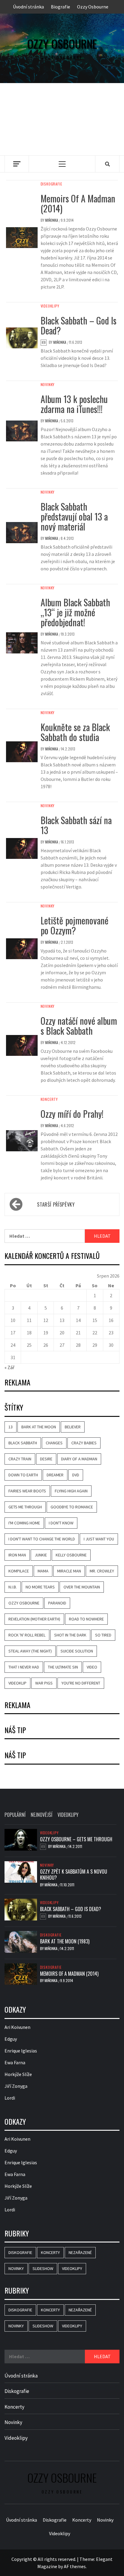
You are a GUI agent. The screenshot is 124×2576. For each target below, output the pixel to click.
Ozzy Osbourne (93, 7)
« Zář (9, 1367)
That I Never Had (24, 1667)
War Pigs (44, 1683)
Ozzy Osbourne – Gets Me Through (76, 1839)
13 (11, 1427)
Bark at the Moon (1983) (65, 1941)
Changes (54, 1443)
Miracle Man (69, 1571)
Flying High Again (71, 1491)
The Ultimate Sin (63, 1667)
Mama (43, 1571)
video (92, 1667)
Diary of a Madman (79, 1459)
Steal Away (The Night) (30, 1651)
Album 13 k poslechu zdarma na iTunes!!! (74, 404)
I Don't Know (61, 1523)
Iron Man (17, 1555)
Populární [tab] (15, 1815)
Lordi (10, 2097)
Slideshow (43, 2268)
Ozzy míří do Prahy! (72, 1114)
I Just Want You (99, 1539)
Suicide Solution (77, 1651)
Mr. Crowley (102, 1571)
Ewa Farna (15, 2062)
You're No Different (81, 1683)
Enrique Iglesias (21, 2050)
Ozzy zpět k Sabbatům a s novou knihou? (74, 1874)
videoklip (17, 1683)
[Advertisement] (62, 119)
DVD (76, 1475)
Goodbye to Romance (72, 1507)
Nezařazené (80, 2252)
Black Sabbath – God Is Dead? (79, 325)
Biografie (60, 7)
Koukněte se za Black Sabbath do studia (75, 732)
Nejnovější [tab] (42, 1815)
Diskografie (51, 184)
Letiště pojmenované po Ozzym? (74, 925)
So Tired (103, 1635)
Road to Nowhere (86, 1619)
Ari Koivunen (17, 2027)
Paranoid (57, 1603)
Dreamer (55, 1475)
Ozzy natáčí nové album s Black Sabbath (79, 1026)
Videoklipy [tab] (68, 1815)
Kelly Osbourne (71, 1555)
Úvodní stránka (28, 7)
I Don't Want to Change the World (42, 1539)
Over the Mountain (82, 1587)
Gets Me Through (25, 1507)
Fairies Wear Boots (27, 1491)
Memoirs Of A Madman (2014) (78, 203)
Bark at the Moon (39, 1427)
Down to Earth (23, 1475)
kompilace (19, 1571)
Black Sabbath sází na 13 (76, 825)
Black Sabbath (23, 1443)
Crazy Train (20, 1459)
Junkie (41, 1555)
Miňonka (52, 220)
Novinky (48, 385)
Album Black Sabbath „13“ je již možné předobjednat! (75, 612)
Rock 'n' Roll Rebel (27, 1635)
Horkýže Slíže (18, 2074)
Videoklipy (50, 306)
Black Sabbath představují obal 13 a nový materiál (74, 516)
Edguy (11, 2039)
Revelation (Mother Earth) (34, 1619)
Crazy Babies (84, 1443)
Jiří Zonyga (16, 2086)
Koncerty (49, 1099)
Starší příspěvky (56, 1204)
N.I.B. (13, 1587)
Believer (73, 1427)
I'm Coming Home (24, 1523)
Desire (46, 1459)
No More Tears (40, 1587)
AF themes (75, 2566)
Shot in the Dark (70, 1635)
